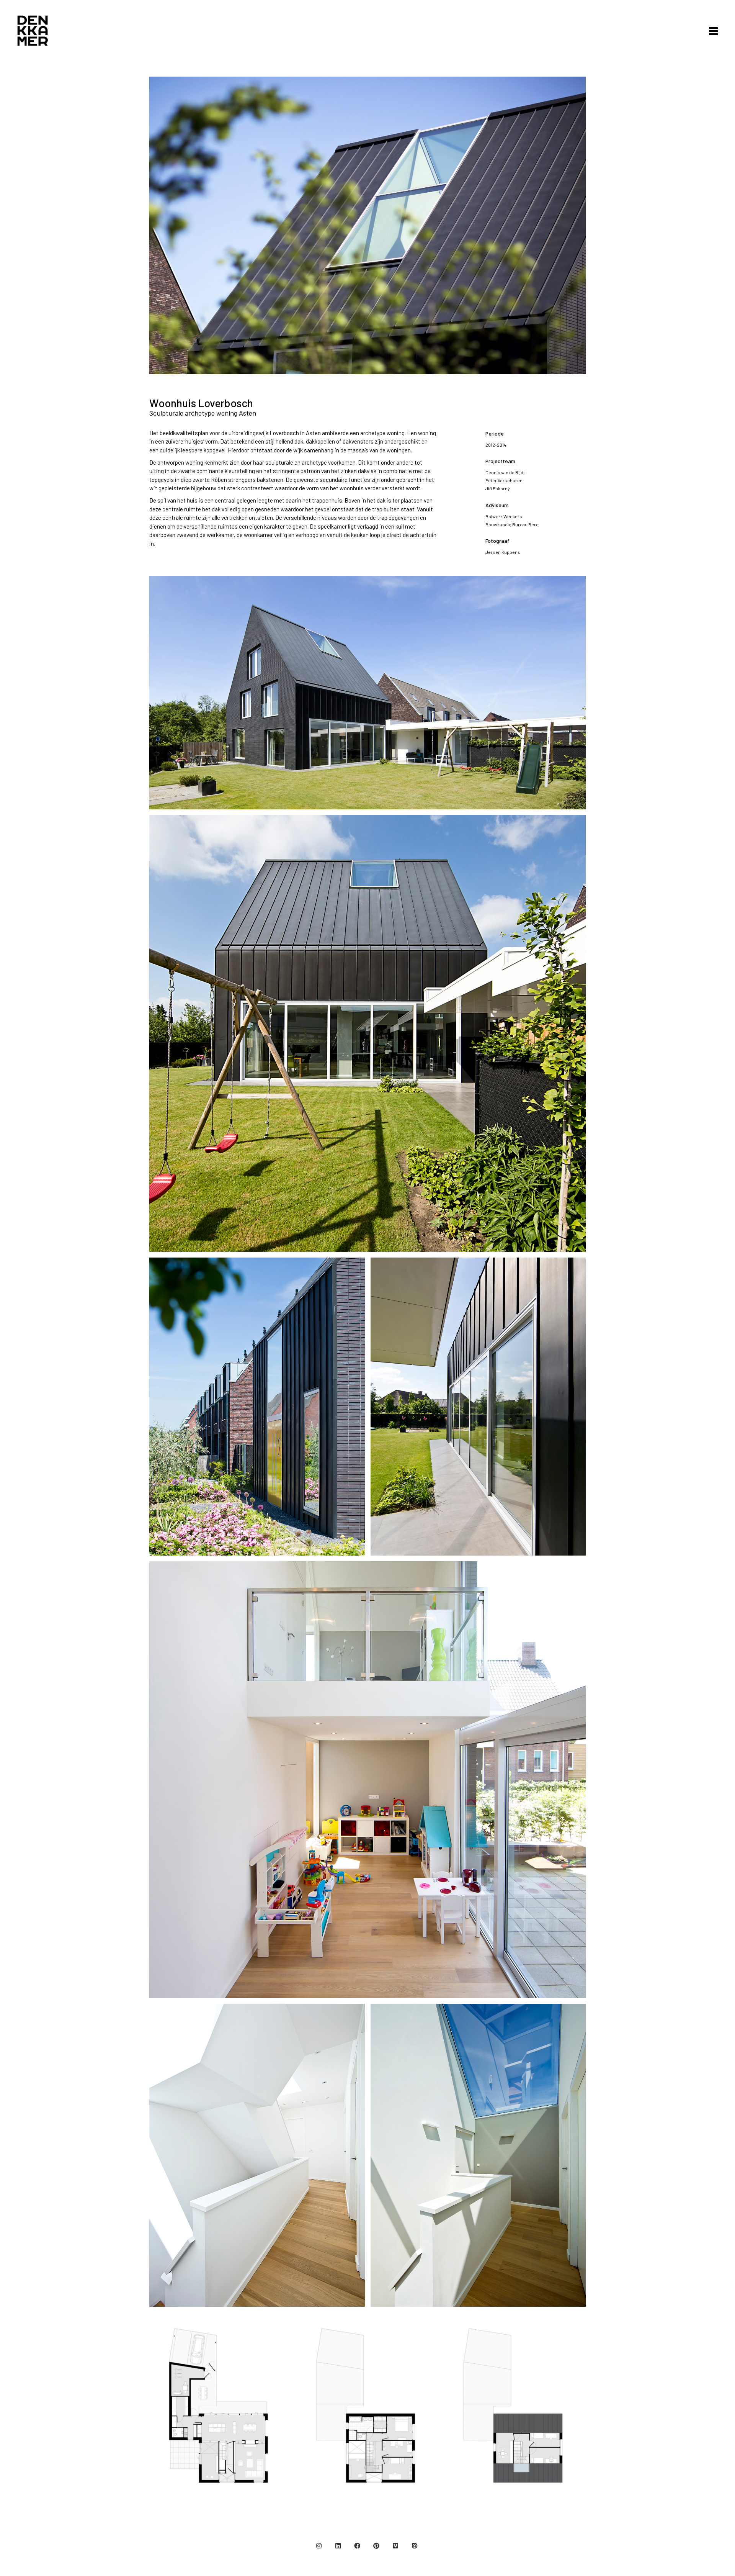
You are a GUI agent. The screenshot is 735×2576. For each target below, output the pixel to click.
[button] (711, 31)
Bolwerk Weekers (504, 516)
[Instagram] (319, 2546)
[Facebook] (357, 2546)
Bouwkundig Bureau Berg (512, 524)
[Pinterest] (376, 2546)
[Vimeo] (395, 2546)
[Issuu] (415, 2546)
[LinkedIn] (338, 2546)
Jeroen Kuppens (503, 552)
